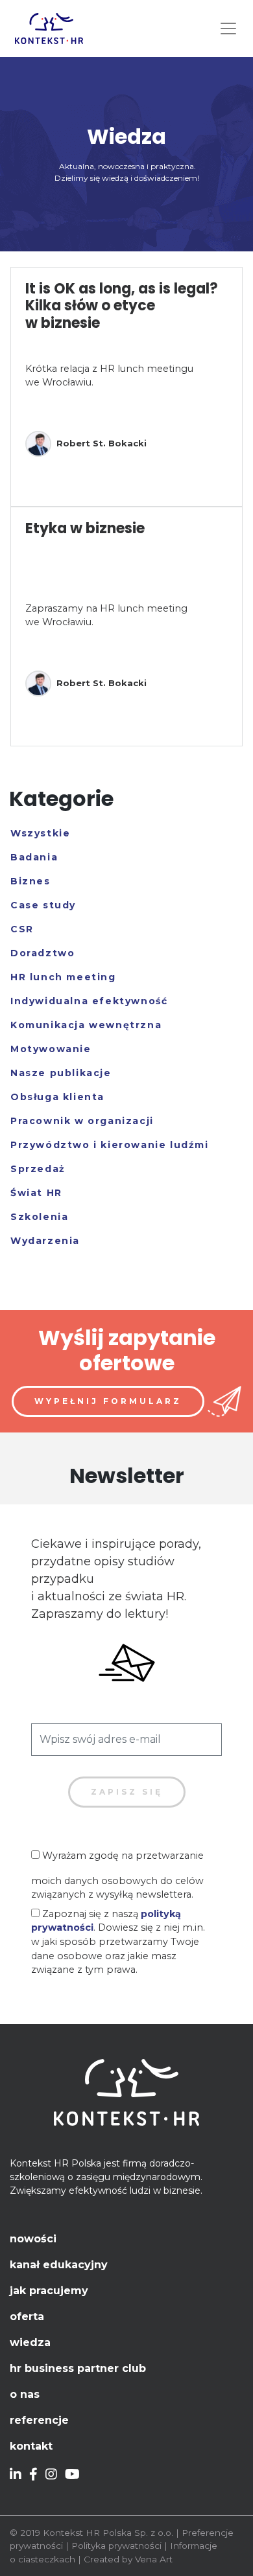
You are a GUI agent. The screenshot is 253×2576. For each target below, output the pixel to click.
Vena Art (154, 2559)
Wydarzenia (45, 1241)
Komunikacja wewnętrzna (86, 1025)
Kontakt (31, 2446)
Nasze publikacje (61, 1073)
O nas (25, 2394)
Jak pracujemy (49, 2291)
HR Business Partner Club (78, 2368)
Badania (34, 857)
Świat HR (36, 1193)
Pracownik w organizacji (82, 1121)
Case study (43, 905)
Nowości (33, 2239)
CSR (22, 929)
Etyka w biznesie (85, 528)
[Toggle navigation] (228, 29)
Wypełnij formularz (108, 1401)
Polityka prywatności (116, 2546)
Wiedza (30, 2342)
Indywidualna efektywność (89, 1001)
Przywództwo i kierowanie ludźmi (110, 1145)
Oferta (27, 2317)
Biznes (30, 881)
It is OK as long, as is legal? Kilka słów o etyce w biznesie (122, 306)
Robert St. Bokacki (102, 443)
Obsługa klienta (57, 1097)
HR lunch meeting (63, 977)
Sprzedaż (38, 1169)
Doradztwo (42, 953)
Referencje (39, 2420)
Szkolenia (39, 1217)
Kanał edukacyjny (59, 2265)
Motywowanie (51, 1049)
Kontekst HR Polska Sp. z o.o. (108, 2533)
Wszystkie (40, 833)
